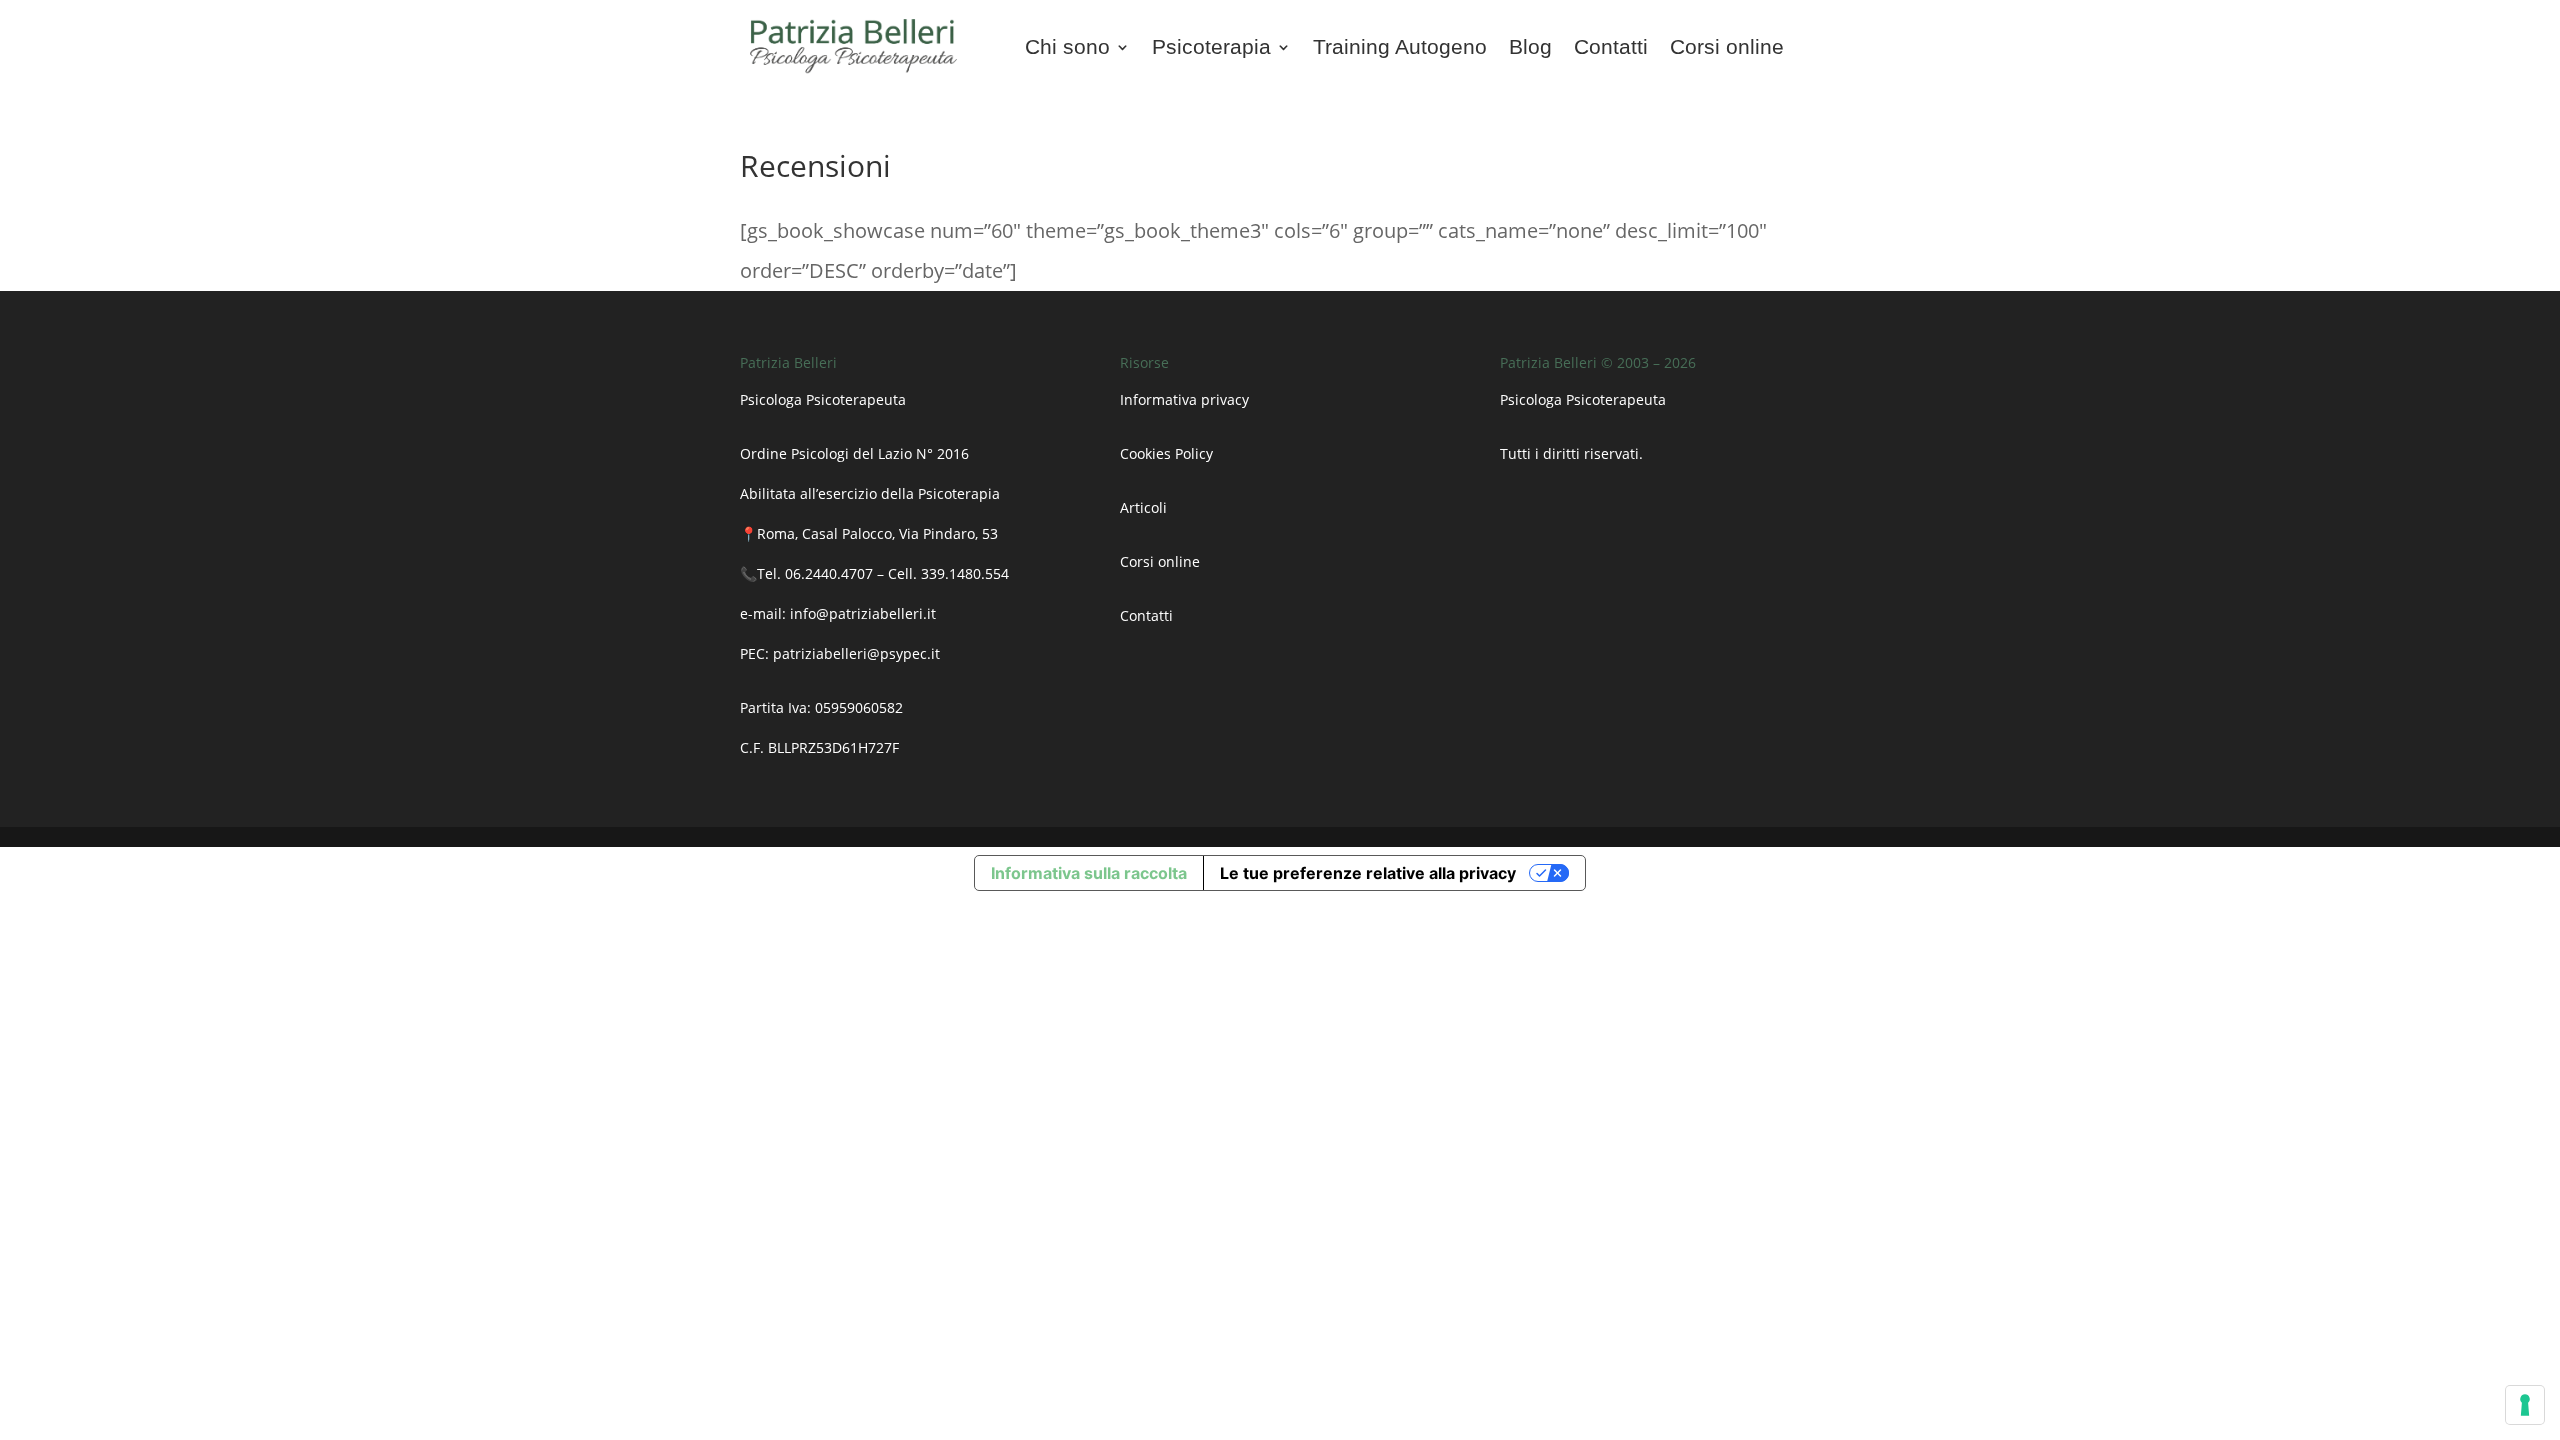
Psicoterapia (1211, 49)
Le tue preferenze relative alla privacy (1368, 873)
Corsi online (1727, 49)
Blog (1530, 49)
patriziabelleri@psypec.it (856, 653)
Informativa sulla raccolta (1089, 873)
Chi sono (1067, 49)
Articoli (1145, 507)
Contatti (1611, 49)
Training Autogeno (1400, 49)
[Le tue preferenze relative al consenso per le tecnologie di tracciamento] (2525, 1405)
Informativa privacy (1184, 399)
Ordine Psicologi (794, 453)
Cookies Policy (1166, 453)
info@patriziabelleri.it (863, 613)
